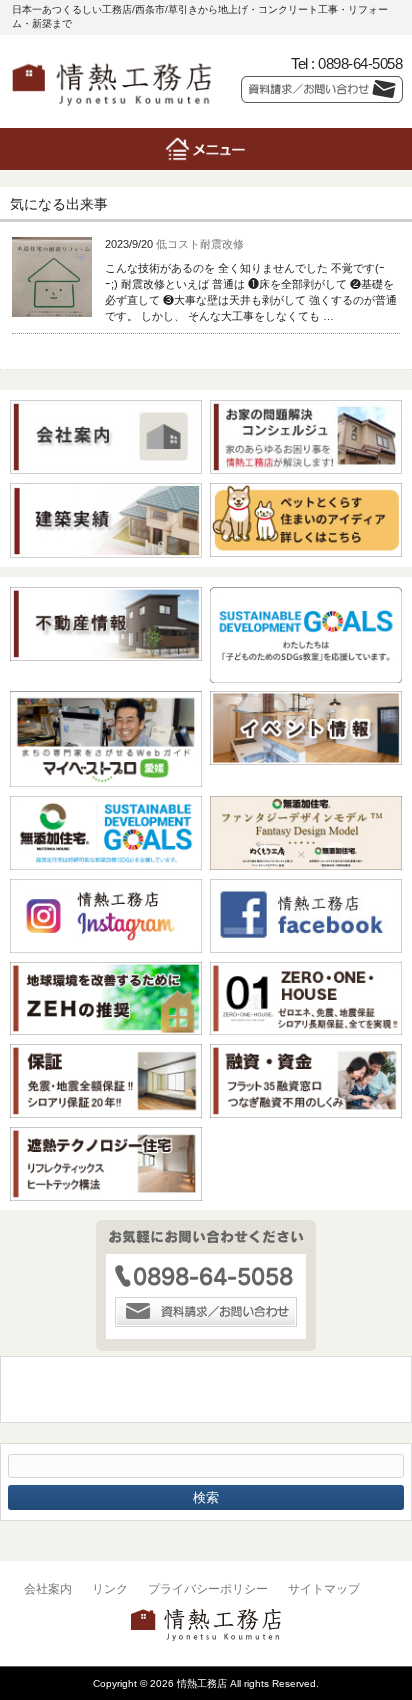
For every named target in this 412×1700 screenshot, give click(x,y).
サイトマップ (324, 1589)
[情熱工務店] (112, 111)
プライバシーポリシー (208, 1589)
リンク (110, 1589)
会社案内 (48, 1589)
